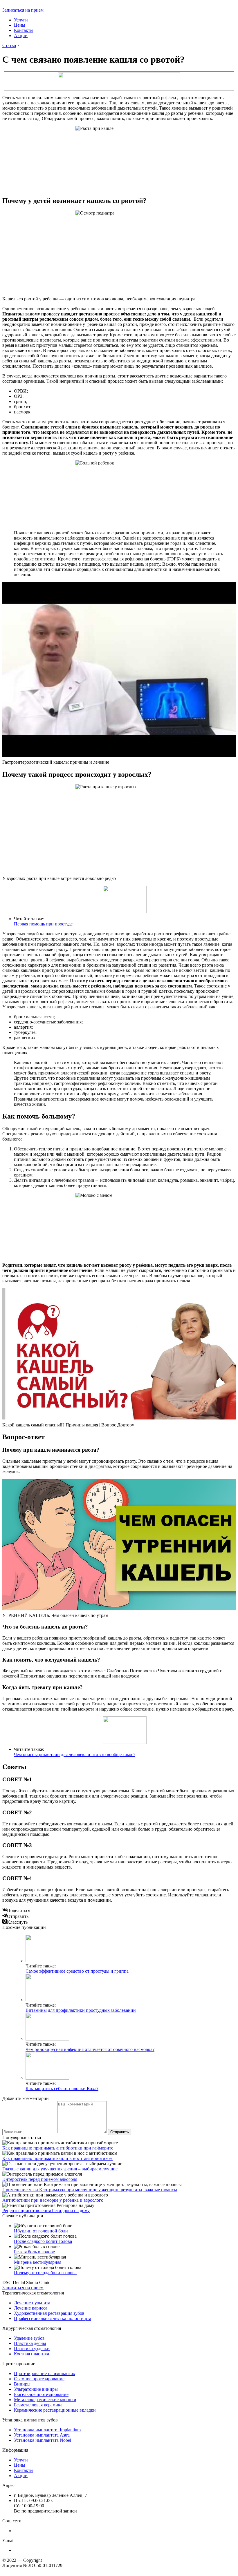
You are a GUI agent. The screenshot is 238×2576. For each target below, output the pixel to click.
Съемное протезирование (39, 2379)
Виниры (22, 2384)
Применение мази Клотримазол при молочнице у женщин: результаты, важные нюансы (90, 2190)
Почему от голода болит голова (45, 2273)
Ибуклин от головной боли (41, 2231)
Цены (20, 25)
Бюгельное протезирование (41, 2394)
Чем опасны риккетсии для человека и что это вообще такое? (75, 1754)
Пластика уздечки (32, 2349)
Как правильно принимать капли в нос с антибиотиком (57, 2158)
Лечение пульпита (32, 2303)
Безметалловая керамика (38, 2405)
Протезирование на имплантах (45, 2373)
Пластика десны (30, 2343)
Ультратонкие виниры (36, 2389)
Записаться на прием (23, 10)
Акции (21, 36)
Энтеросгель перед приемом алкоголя (40, 2179)
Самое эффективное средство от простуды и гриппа (77, 1971)
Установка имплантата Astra (42, 2435)
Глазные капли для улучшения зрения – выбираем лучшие (60, 2169)
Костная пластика (31, 2354)
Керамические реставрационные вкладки (55, 2410)
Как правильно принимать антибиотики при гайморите (58, 2148)
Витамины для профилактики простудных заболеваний (81, 2010)
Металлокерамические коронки (45, 2400)
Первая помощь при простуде (43, 924)
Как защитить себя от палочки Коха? (62, 2088)
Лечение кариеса (31, 2308)
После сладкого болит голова (43, 2241)
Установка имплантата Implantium (47, 2430)
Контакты (24, 30)
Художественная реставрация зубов (49, 2313)
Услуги (21, 20)
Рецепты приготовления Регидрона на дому (46, 2211)
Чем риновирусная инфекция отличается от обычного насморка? (90, 2049)
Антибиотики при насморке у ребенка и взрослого (53, 2200)
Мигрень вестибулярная (38, 2262)
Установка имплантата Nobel (43, 2440)
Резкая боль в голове (34, 2252)
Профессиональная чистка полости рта (53, 2318)
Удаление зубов (29, 2338)
